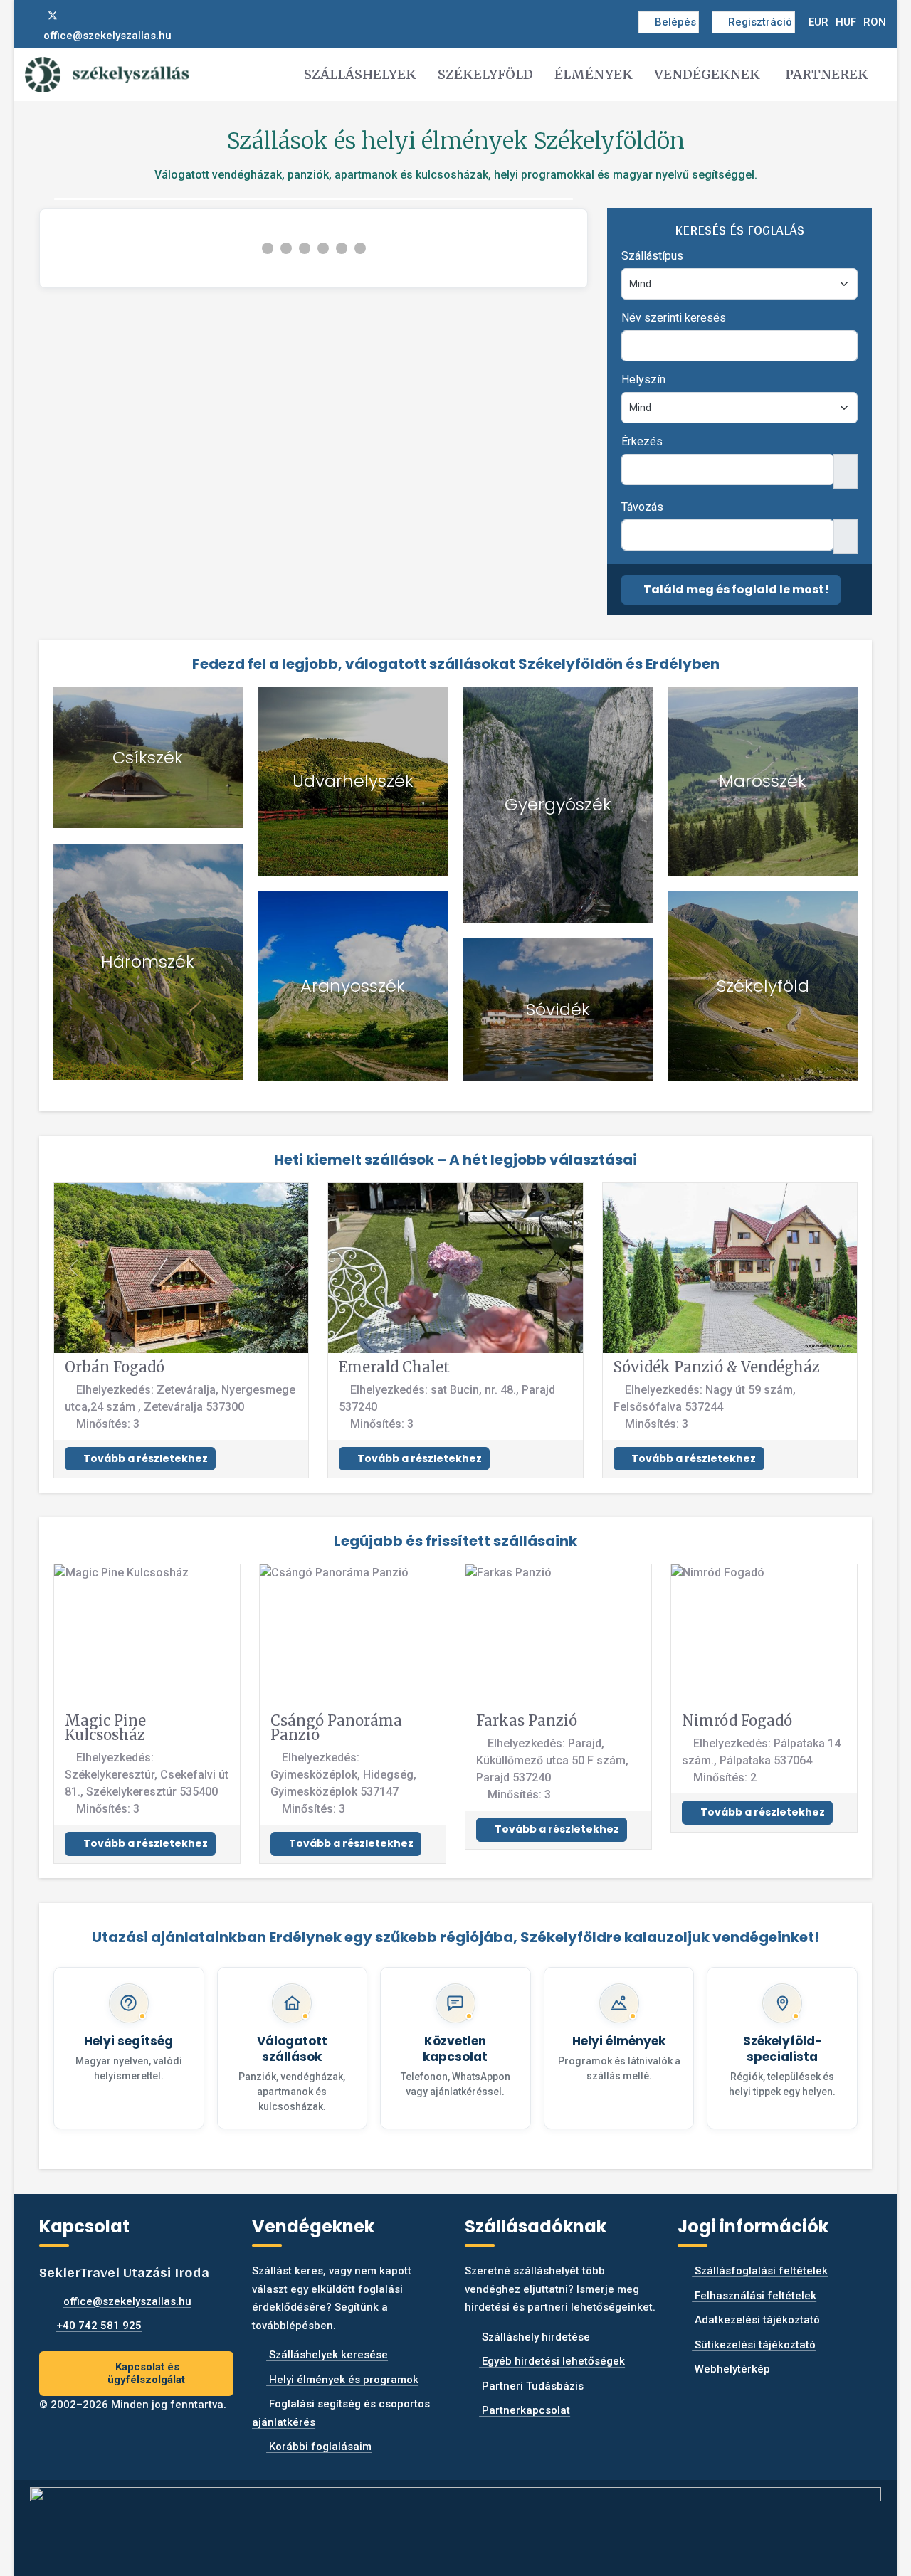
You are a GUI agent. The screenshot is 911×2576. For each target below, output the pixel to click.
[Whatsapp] (99, 16)
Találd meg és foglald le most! (735, 589)
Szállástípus (652, 256)
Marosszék (763, 781)
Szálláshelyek (360, 74)
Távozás (642, 507)
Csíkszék (148, 757)
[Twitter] (53, 16)
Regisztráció (760, 22)
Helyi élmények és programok (342, 2380)
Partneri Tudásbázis (531, 2386)
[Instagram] (76, 16)
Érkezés (642, 441)
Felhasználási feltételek (754, 2296)
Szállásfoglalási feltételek (760, 2271)
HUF (846, 22)
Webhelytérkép (731, 2369)
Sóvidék (558, 1009)
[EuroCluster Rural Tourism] (455, 2522)
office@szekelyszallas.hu (107, 36)
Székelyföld (485, 74)
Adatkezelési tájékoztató (756, 2320)
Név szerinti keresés (674, 318)
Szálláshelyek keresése (327, 2355)
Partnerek (827, 74)
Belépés (675, 22)
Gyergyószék (558, 804)
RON (875, 22)
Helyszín (643, 380)
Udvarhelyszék (353, 781)
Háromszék (148, 961)
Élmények (594, 74)
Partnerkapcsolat (525, 2410)
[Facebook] (29, 16)
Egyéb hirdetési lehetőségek (552, 2361)
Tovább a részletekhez (144, 1458)
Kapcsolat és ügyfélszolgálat (146, 2374)
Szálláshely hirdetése (535, 2337)
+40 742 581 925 (99, 2326)
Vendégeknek (707, 74)
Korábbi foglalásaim (319, 2447)
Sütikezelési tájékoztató (754, 2345)
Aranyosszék (353, 986)
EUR (818, 22)
